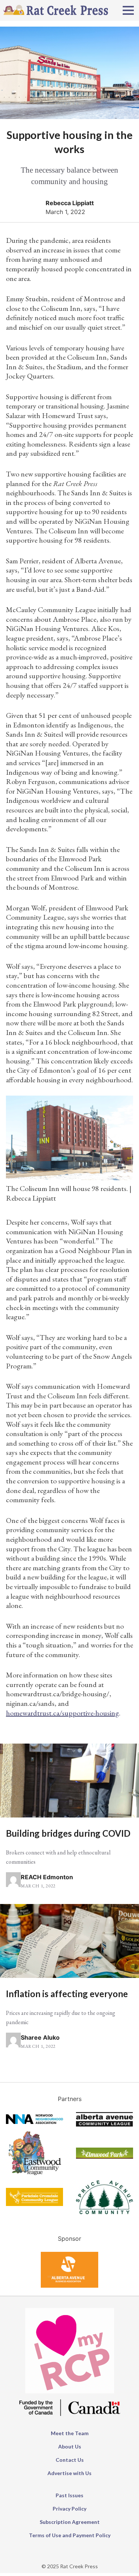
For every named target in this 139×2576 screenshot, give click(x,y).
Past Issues (69, 2495)
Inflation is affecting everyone (67, 1994)
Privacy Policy (69, 2509)
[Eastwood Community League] (34, 2176)
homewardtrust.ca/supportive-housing (62, 1713)
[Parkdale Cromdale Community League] (34, 2204)
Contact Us (70, 2460)
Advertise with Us (69, 2473)
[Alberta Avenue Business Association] (69, 2285)
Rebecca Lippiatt (70, 203)
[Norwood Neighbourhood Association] (34, 2122)
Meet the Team (70, 2433)
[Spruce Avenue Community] (105, 2212)
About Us (70, 2446)
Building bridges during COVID (68, 1833)
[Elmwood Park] (105, 2156)
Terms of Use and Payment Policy (70, 2535)
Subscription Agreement (70, 2522)
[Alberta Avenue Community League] (105, 2124)
